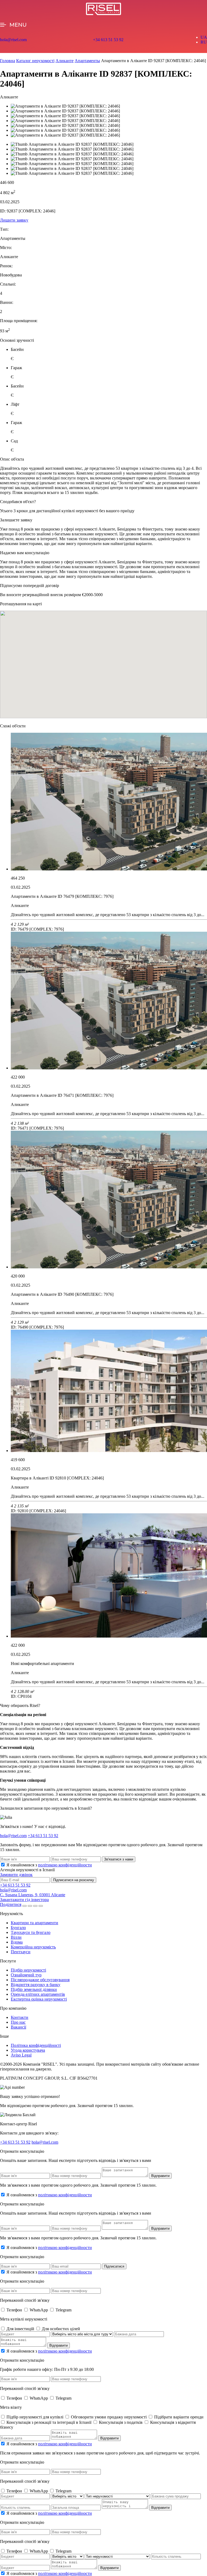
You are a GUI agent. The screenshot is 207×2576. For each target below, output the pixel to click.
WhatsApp (39, 2310)
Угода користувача (28, 2050)
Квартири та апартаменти (34, 1923)
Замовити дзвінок (16, 1875)
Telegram (63, 2310)
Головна (8, 61)
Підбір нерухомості (28, 1970)
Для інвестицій (21, 2329)
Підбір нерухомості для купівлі (35, 2417)
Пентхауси (21, 1952)
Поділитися (11, 1904)
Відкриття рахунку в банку (36, 1985)
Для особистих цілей (61, 2329)
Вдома (17, 1942)
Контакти (20, 2017)
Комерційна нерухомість (33, 1947)
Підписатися (114, 2266)
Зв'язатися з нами (119, 1859)
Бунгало (18, 1928)
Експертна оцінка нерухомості (39, 1999)
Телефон (15, 2310)
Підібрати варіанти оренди (179, 2417)
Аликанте (65, 61)
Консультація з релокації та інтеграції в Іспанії (49, 2422)
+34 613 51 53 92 (108, 40)
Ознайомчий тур (26, 1975)
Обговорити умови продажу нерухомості (109, 2417)
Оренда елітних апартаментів (38, 1994)
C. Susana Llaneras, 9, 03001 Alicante (33, 1895)
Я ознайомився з (49, 1865)
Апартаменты (87, 61)
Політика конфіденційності (36, 2045)
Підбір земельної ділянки (34, 1989)
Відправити (160, 2176)
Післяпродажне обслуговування (40, 1980)
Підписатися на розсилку (74, 1880)
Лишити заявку (14, 220)
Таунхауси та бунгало (31, 1932)
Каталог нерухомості (35, 61)
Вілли (16, 1937)
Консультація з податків (121, 2422)
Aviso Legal (21, 2055)
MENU (18, 25)
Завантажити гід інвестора (24, 1900)
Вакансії (18, 2027)
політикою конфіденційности (65, 1865)
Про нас (18, 2022)
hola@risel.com (13, 40)
